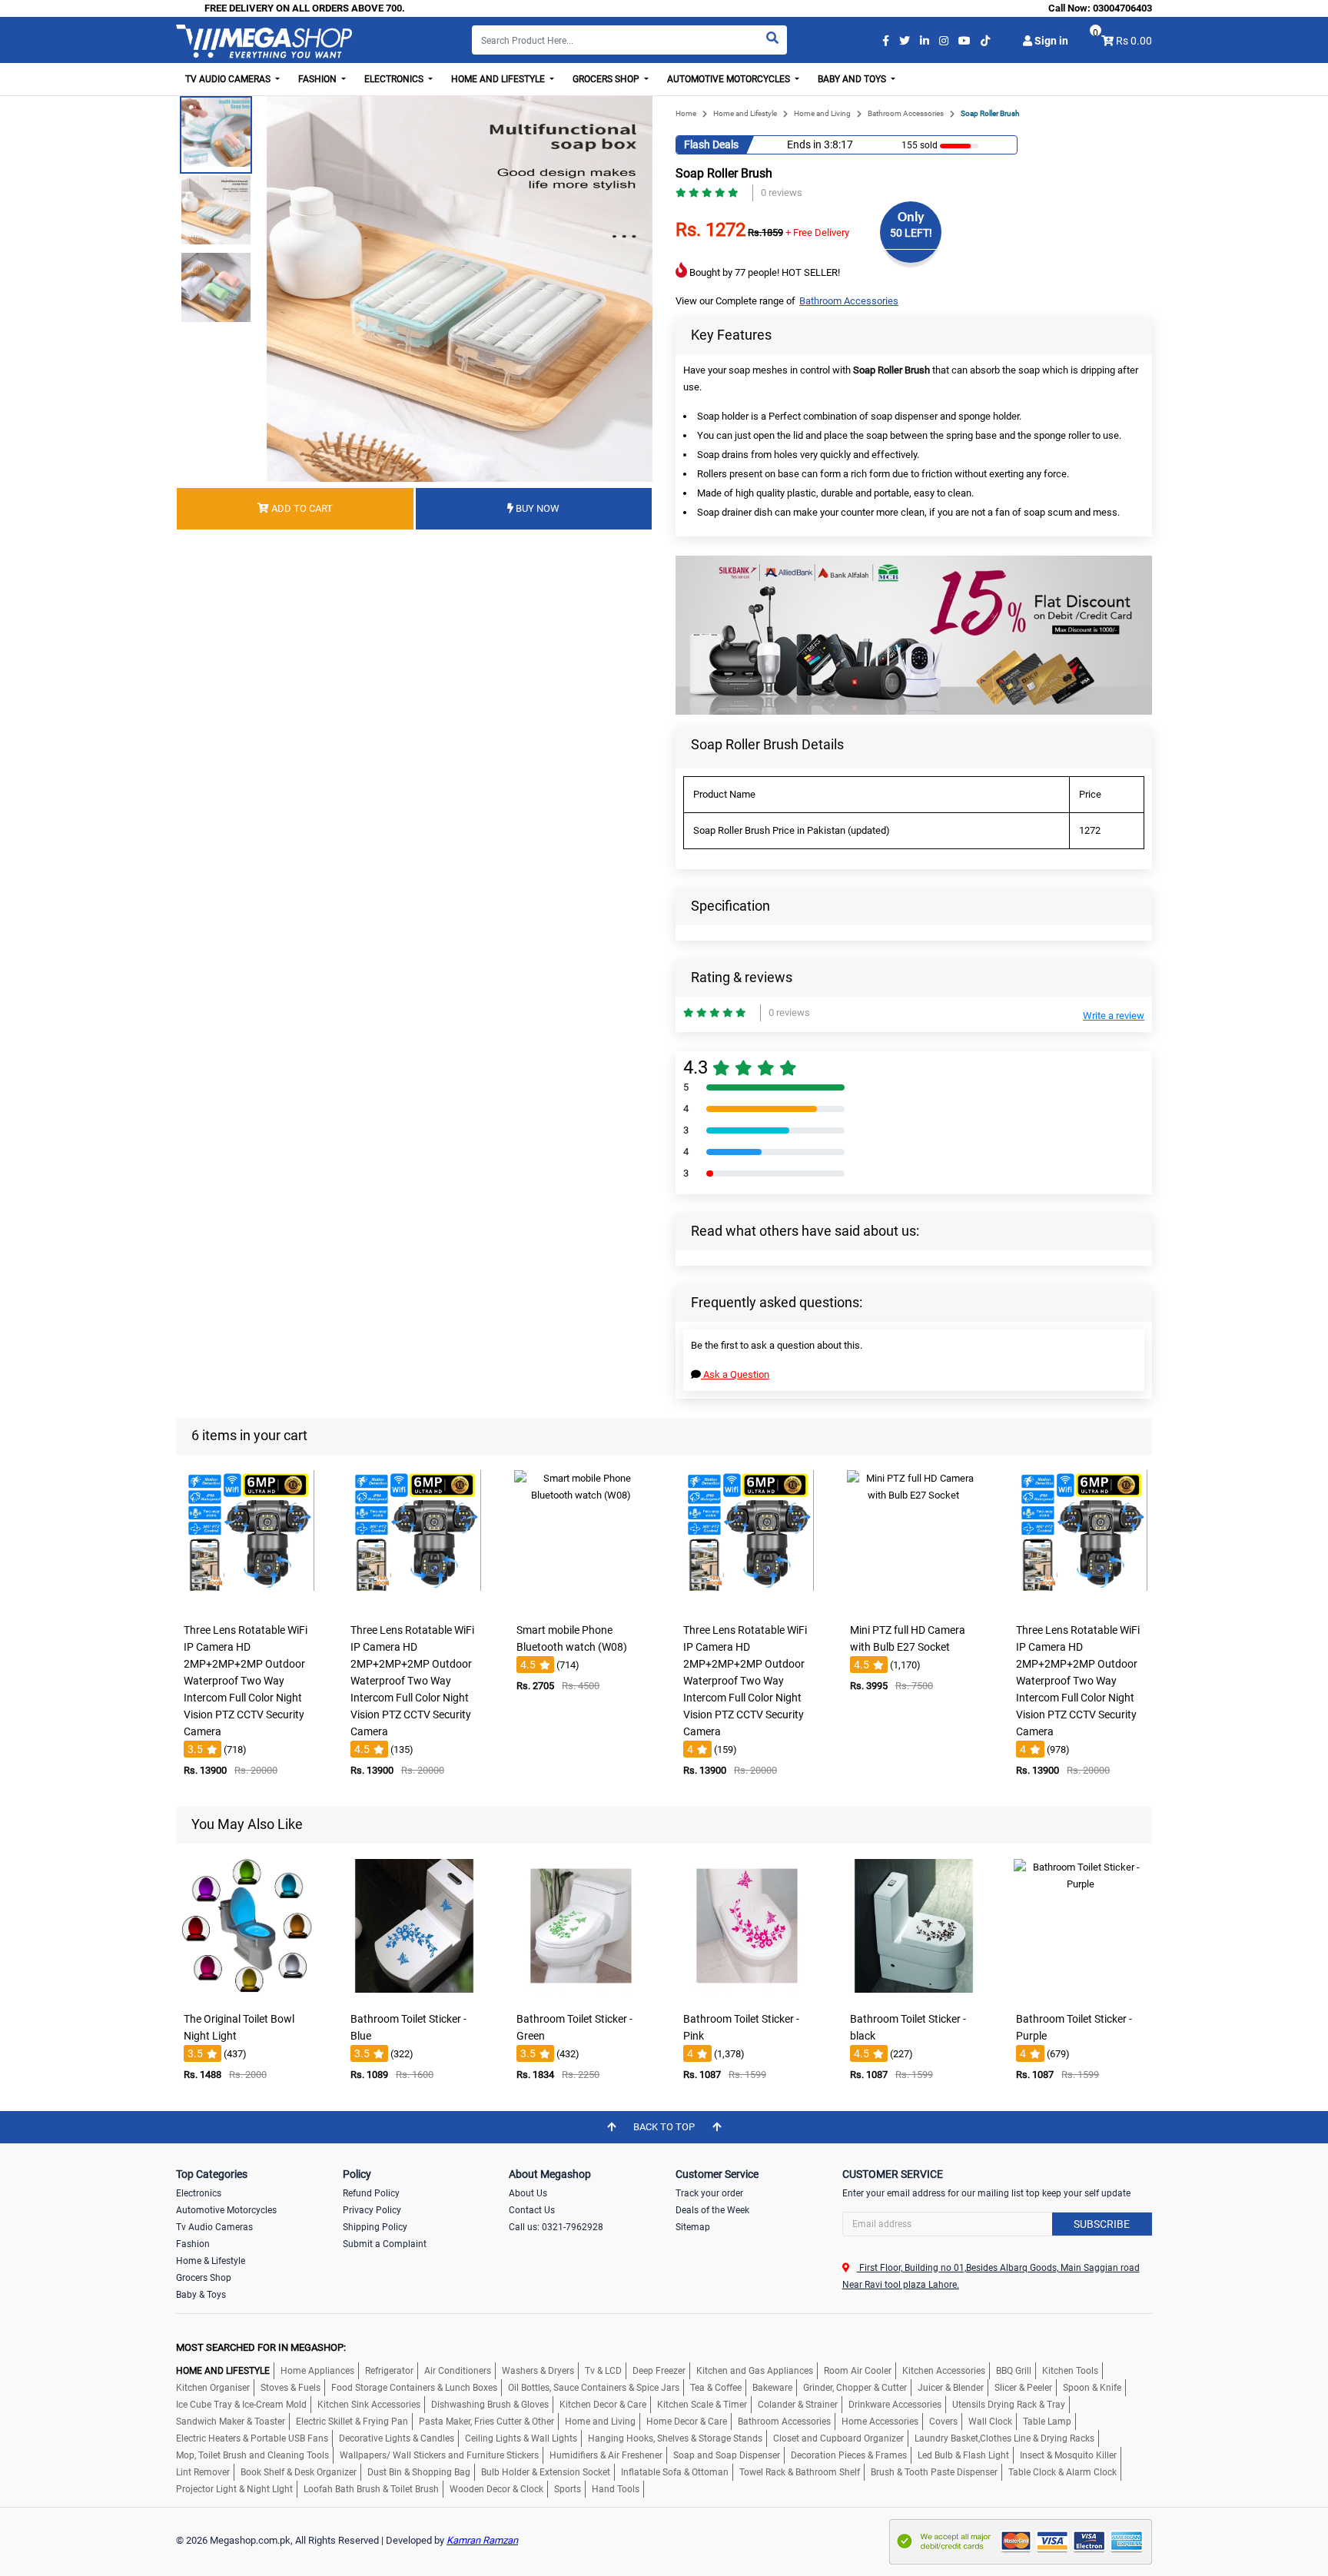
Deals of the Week (712, 2210)
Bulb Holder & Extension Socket (546, 2472)
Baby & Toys (201, 2295)
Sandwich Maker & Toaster (231, 2422)
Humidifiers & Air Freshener (606, 2455)
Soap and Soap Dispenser (727, 2455)
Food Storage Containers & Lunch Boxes (414, 2388)
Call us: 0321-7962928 (556, 2227)
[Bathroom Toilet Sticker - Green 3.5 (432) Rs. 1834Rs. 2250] (581, 1994)
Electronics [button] (395, 79)
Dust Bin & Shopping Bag (419, 2472)
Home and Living (822, 113)
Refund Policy (371, 2193)
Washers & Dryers (538, 2371)
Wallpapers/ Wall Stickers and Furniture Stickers (439, 2455)
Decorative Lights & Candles (397, 2438)
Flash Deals (711, 144)
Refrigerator (389, 2371)
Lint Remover (203, 2472)
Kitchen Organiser (213, 2388)
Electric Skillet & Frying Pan (352, 2422)
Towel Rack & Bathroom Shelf (800, 2472)
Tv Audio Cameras (214, 2227)
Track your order (709, 2193)
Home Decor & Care (687, 2422)
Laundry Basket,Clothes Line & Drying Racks (1004, 2438)
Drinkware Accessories (895, 2405)
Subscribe (1102, 2224)
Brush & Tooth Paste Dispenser (934, 2472)
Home (686, 113)
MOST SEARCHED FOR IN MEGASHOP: (261, 2347)
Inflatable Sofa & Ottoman (675, 2472)
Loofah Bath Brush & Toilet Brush (371, 2489)
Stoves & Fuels (290, 2388)
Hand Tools (616, 2489)
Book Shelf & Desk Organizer (299, 2472)
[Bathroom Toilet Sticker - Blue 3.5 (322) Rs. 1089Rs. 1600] (414, 1994)
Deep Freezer (659, 2371)
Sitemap (693, 2227)
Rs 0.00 (1134, 41)
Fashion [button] (319, 79)
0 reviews (782, 193)
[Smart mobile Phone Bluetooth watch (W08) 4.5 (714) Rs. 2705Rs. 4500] (581, 1605)
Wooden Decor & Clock (496, 2489)
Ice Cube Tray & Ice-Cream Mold (241, 2405)
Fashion (193, 2244)
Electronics (199, 2193)
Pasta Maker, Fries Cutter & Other (486, 2422)
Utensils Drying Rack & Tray (1009, 2405)
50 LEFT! (911, 233)
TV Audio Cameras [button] (229, 79)
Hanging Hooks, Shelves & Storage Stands (675, 2438)
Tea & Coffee (716, 2388)
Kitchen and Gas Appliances (755, 2371)
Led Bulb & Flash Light (963, 2455)
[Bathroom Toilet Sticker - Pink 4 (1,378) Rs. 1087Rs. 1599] (747, 1994)
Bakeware (772, 2388)
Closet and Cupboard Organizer (838, 2438)
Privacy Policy (372, 2210)
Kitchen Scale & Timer (702, 2405)
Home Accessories (880, 2422)
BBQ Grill (1014, 2371)
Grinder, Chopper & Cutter (855, 2388)
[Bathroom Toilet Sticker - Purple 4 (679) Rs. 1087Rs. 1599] (1081, 1994)
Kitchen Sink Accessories (369, 2405)
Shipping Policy (375, 2227)
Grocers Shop (204, 2278)
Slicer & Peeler (1023, 2388)
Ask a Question (735, 1374)
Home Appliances (317, 2371)
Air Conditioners (458, 2371)
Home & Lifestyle (211, 2261)
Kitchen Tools (1070, 2371)
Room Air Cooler (858, 2371)
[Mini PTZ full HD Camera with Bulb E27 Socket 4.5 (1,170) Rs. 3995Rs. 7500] (914, 1605)
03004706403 (1122, 8)
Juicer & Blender (951, 2388)
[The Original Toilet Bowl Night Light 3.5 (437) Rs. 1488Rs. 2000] (247, 1994)
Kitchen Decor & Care (603, 2405)
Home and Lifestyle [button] (499, 79)
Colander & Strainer (798, 2405)
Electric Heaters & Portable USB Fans (252, 2438)
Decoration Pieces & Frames (849, 2455)
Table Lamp (1047, 2422)
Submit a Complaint (385, 2244)
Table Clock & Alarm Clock (1062, 2472)
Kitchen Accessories (944, 2371)
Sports (568, 2489)
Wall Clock (990, 2422)
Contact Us (532, 2210)
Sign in (1050, 41)
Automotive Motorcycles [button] (730, 79)
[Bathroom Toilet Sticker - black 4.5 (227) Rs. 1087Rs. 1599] (914, 1994)
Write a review (1114, 1016)
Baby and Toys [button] (853, 79)
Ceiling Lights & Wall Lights (521, 2438)
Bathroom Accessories (906, 113)
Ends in (804, 144)
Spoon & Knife (1092, 2388)
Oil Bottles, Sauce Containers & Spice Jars (594, 2388)
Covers (943, 2422)
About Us (528, 2193)
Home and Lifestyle (745, 113)
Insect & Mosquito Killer (1068, 2455)
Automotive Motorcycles (226, 2210)
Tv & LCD (603, 2371)
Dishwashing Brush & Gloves (490, 2405)
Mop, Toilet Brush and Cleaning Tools (252, 2455)
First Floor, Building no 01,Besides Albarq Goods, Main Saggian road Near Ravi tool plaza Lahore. (991, 2276)
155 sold (920, 145)
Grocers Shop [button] (607, 79)
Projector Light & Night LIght (234, 2489)
